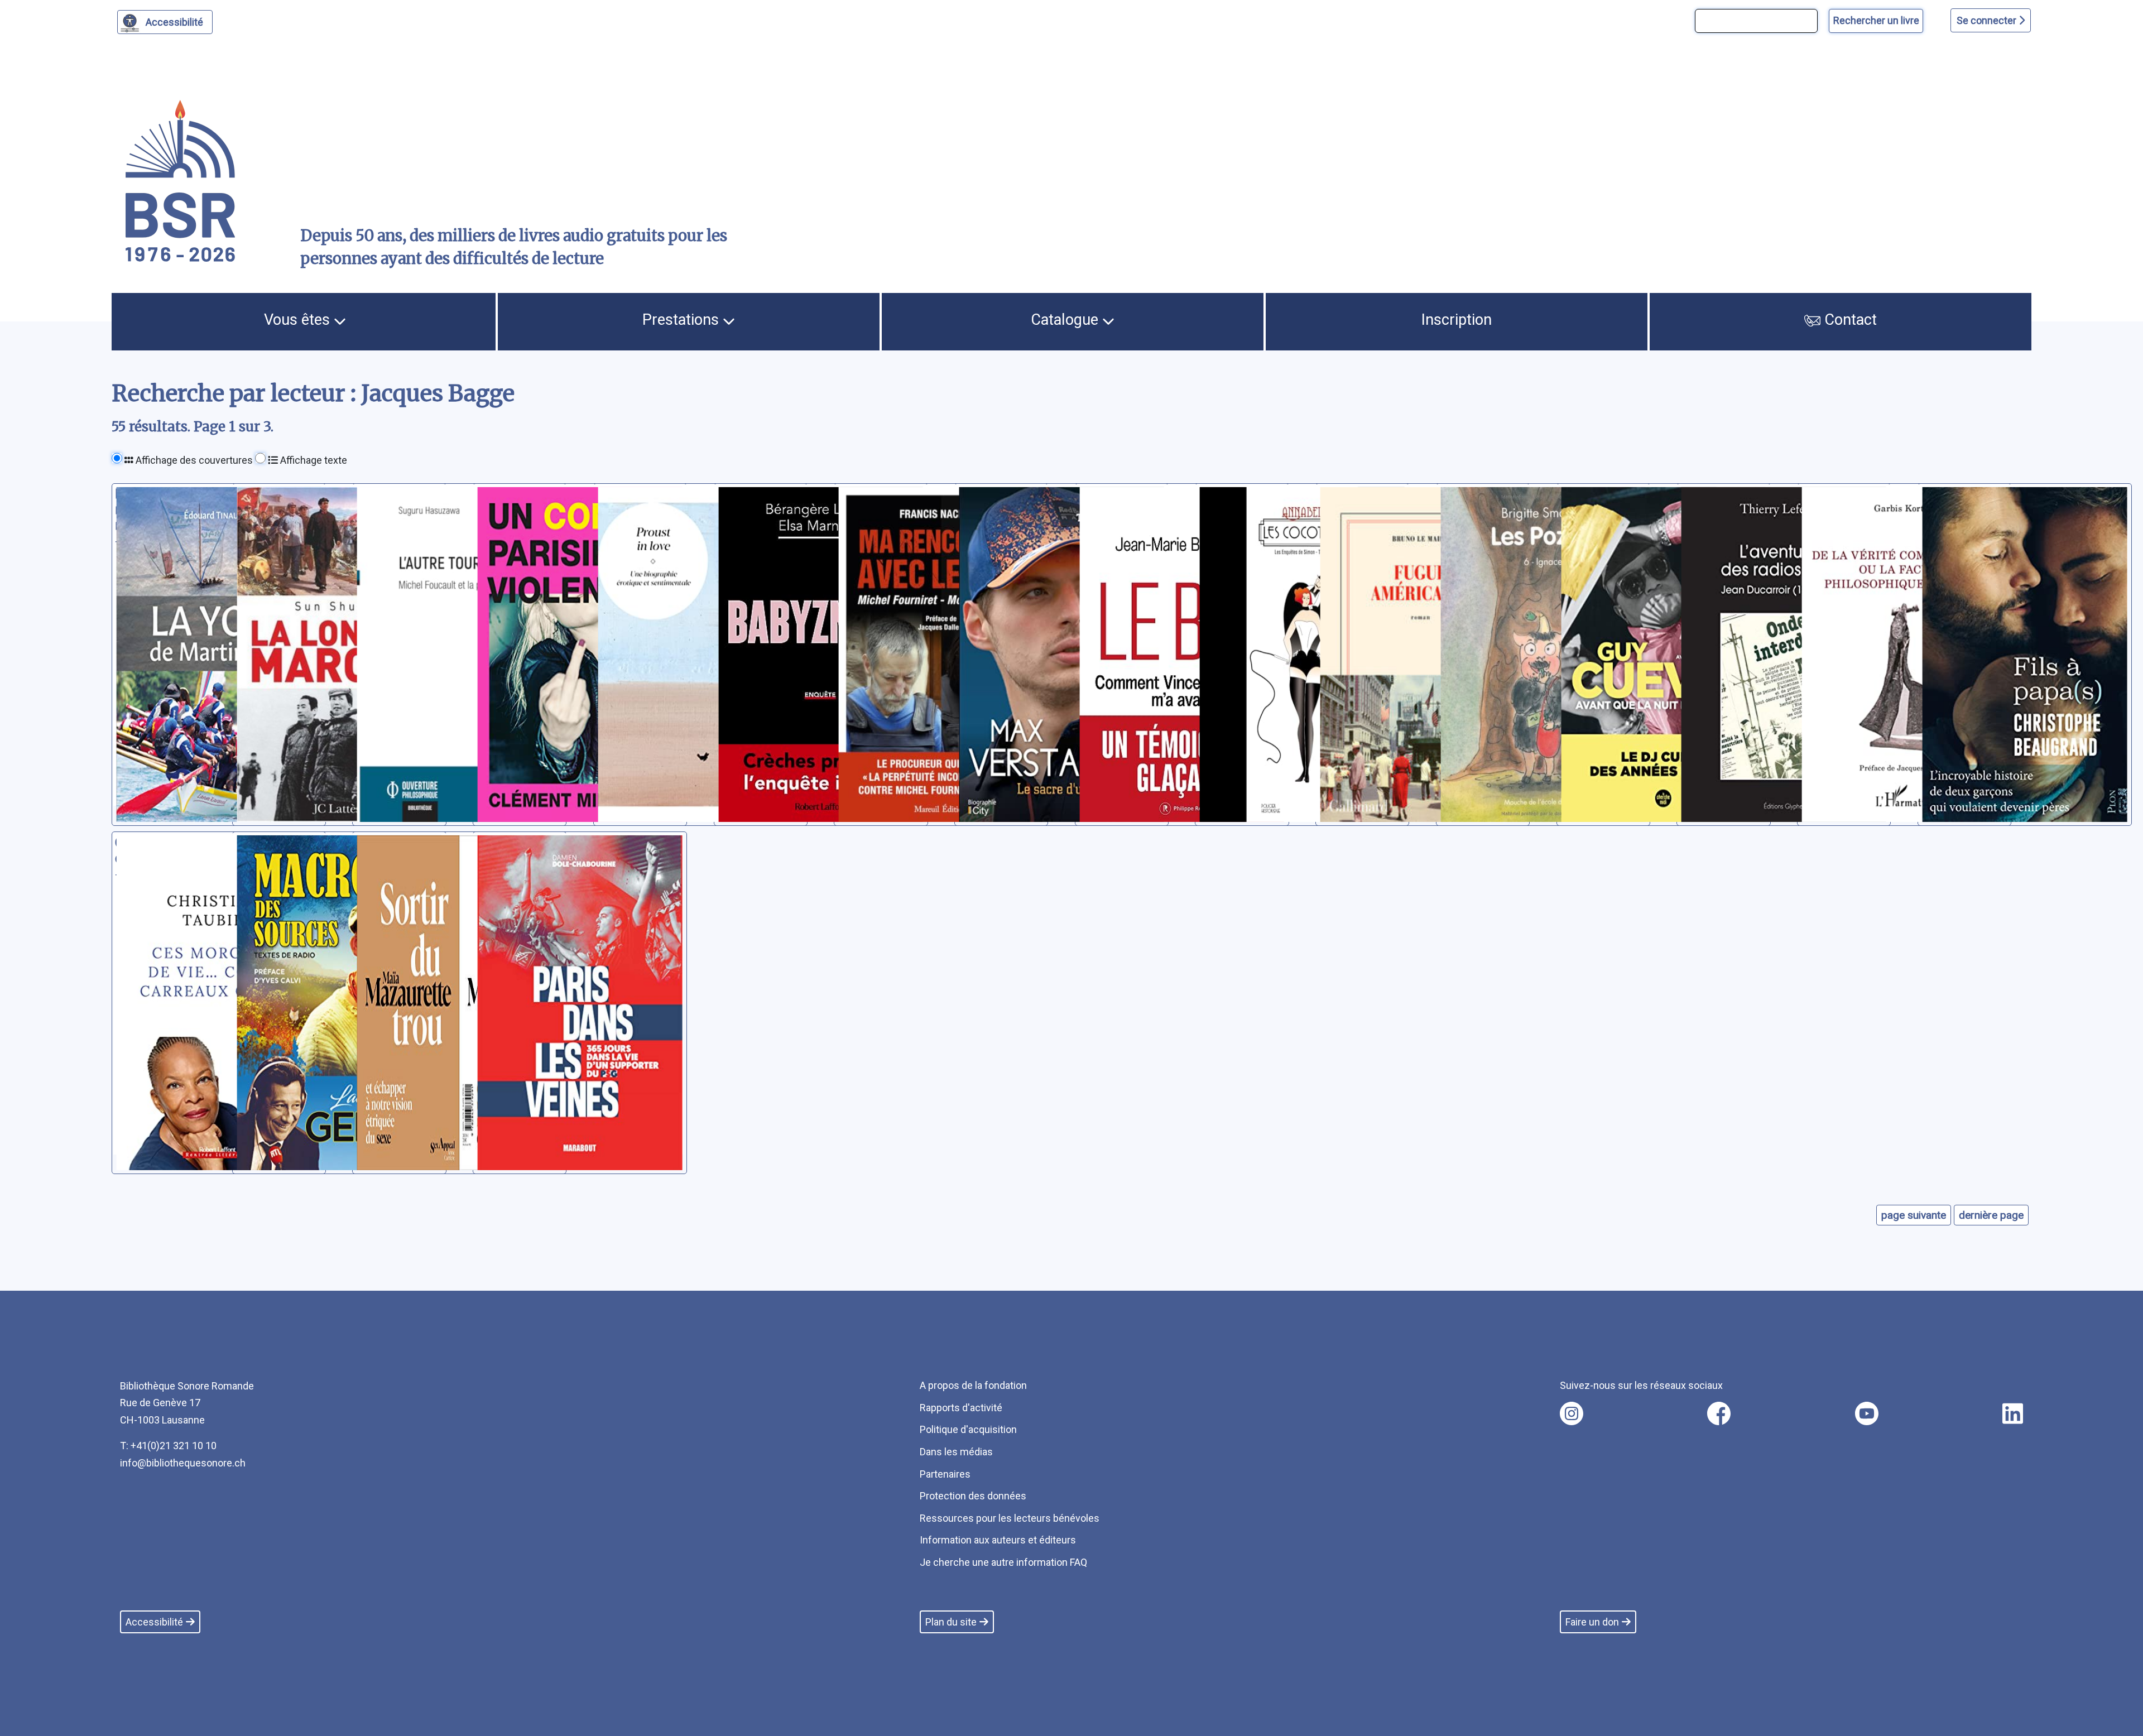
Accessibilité (174, 22)
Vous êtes (299, 320)
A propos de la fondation (973, 1385)
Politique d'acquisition (968, 1429)
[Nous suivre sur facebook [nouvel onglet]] (1719, 1413)
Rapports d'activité (961, 1408)
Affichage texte (313, 460)
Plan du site (951, 1622)
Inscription (1457, 320)
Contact (1849, 320)
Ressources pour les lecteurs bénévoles (1010, 1518)
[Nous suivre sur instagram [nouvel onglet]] (1572, 1413)
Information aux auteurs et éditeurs (998, 1540)
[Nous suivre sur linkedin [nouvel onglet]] (2013, 1413)
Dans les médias (956, 1452)
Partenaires (945, 1474)
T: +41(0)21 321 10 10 (168, 1446)
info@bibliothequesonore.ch (183, 1463)
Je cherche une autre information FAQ (1003, 1562)
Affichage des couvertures (193, 460)
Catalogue (1066, 320)
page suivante (1914, 1215)
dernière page (1991, 1215)
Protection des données (973, 1496)
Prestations (683, 320)
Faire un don (1592, 1622)
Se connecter (1988, 20)
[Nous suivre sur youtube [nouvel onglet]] (1867, 1413)
